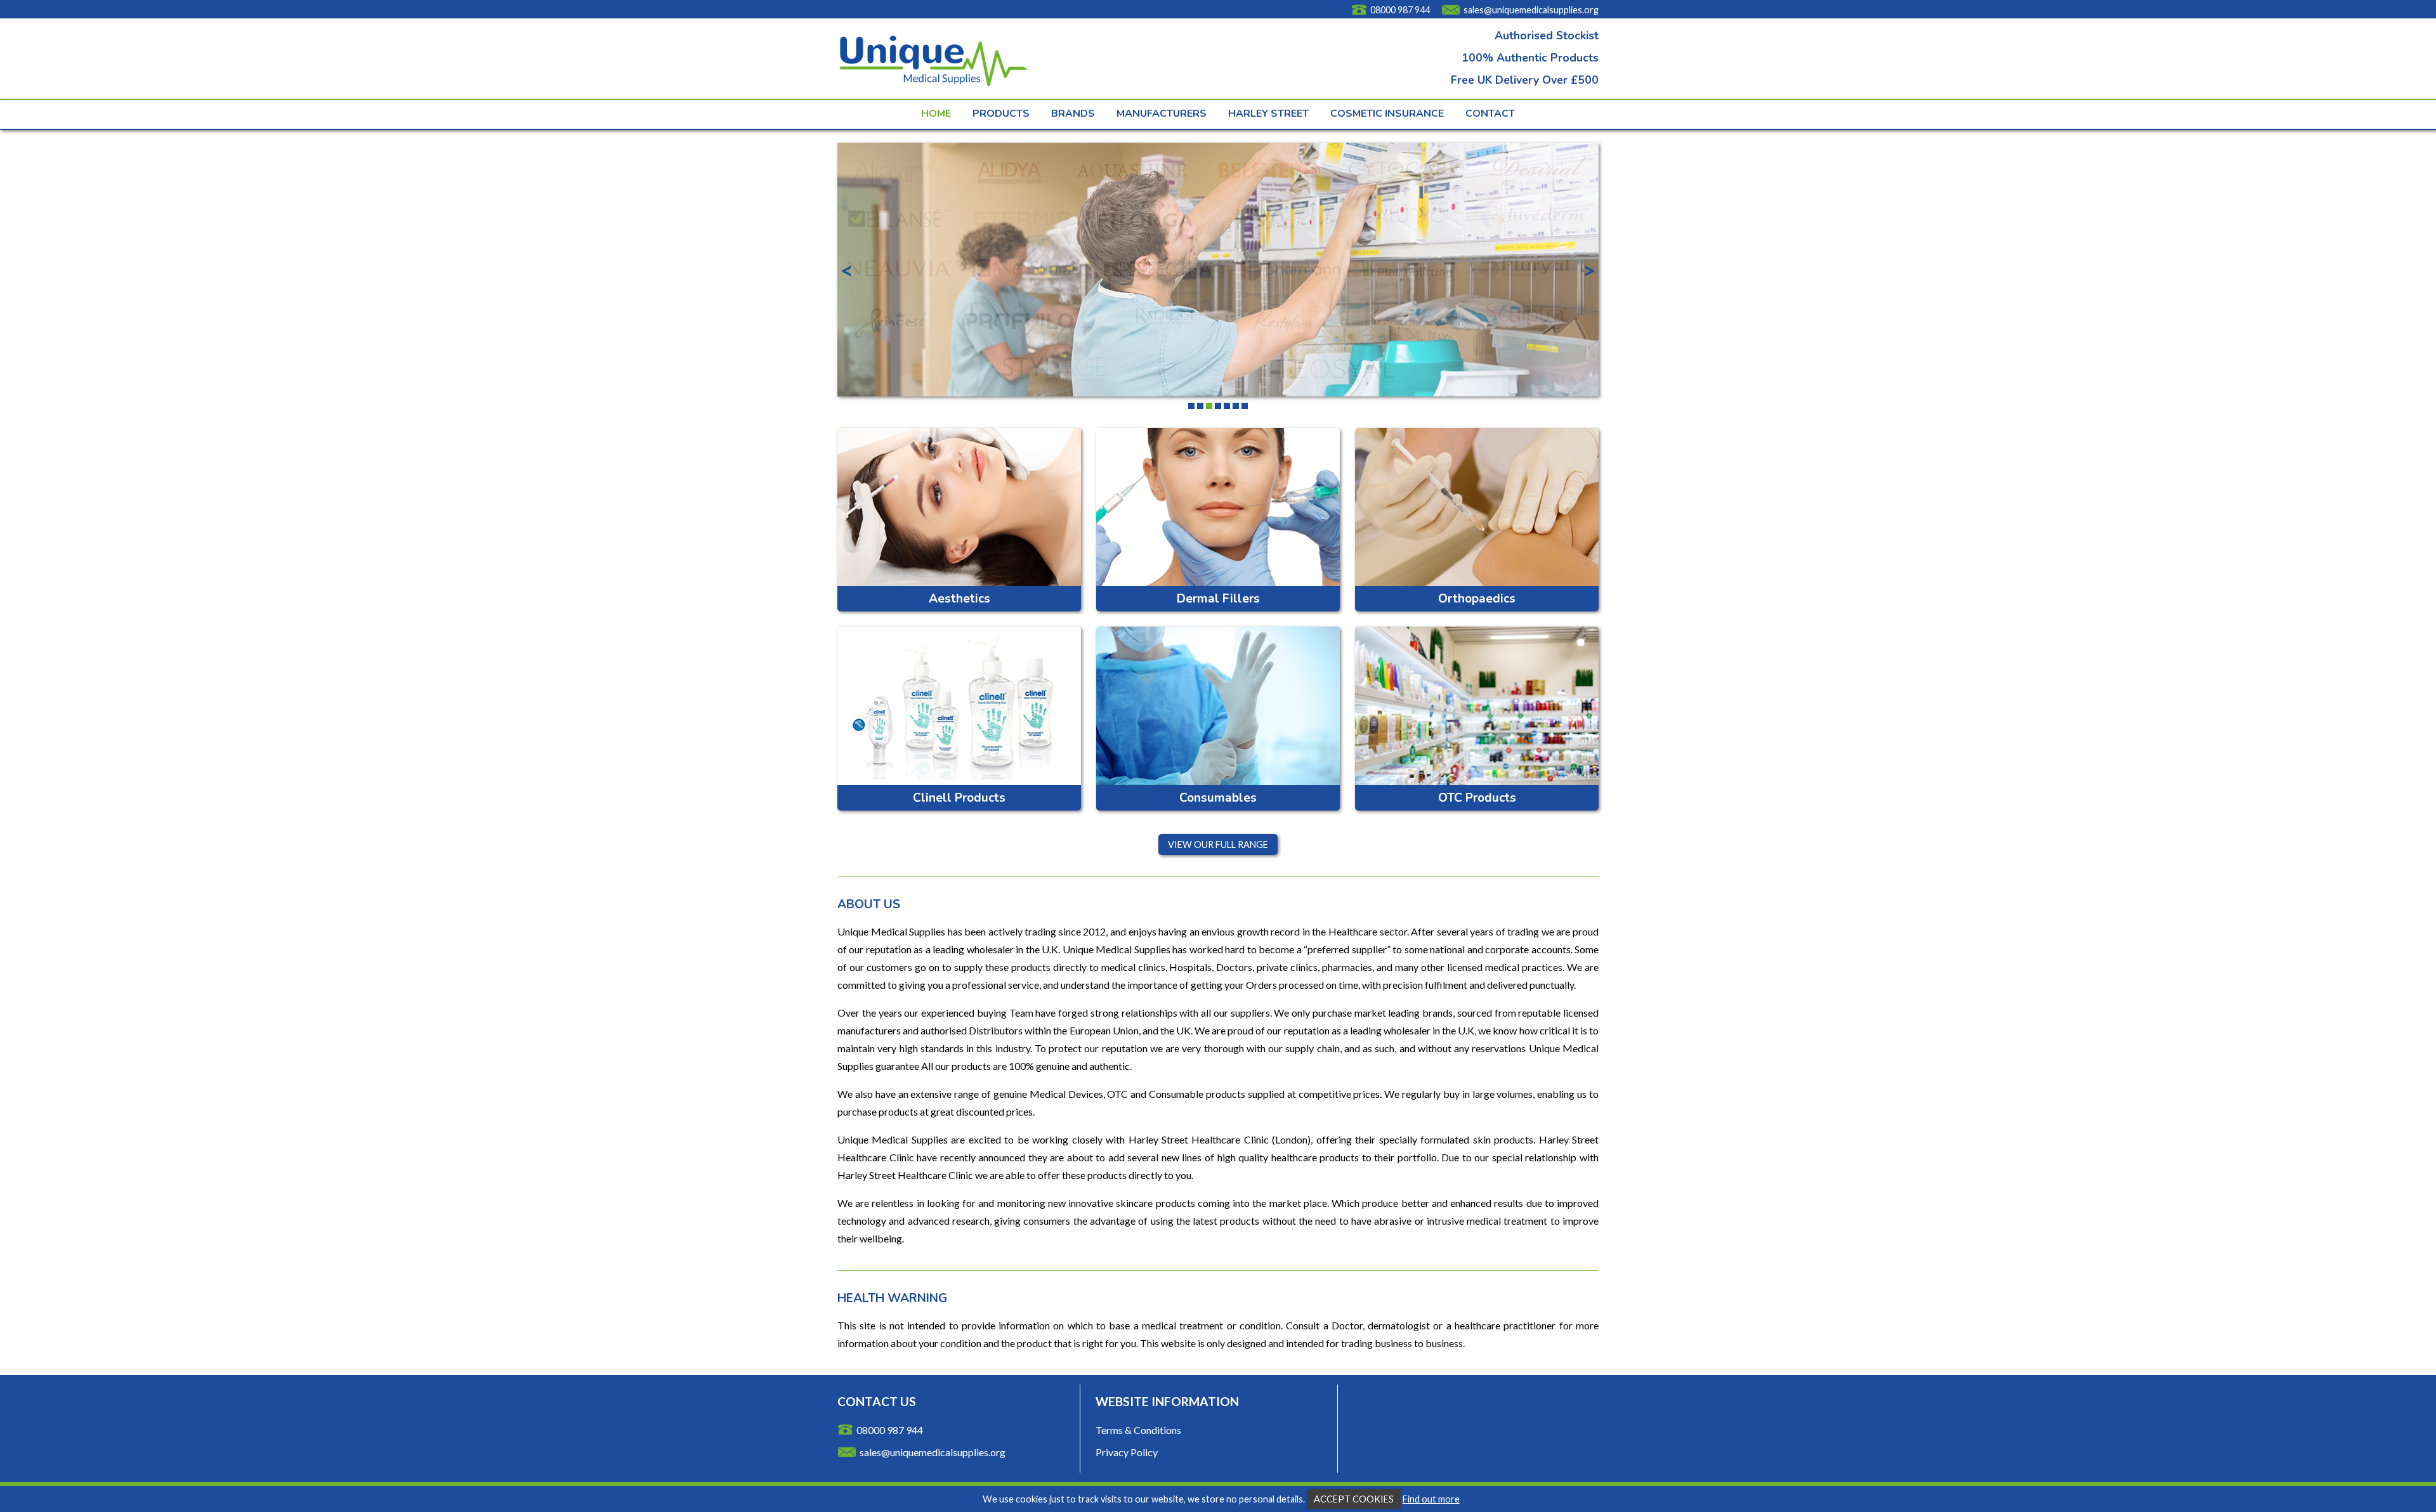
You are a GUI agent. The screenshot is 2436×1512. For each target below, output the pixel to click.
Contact (1490, 114)
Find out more (1431, 1499)
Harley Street (1268, 114)
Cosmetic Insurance (1387, 114)
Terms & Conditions (1138, 1430)
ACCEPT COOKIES (1354, 1499)
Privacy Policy (1127, 1452)
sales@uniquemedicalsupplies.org (1531, 10)
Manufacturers (1162, 114)
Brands (1073, 114)
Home (936, 114)
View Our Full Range (1218, 844)
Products (1001, 114)
